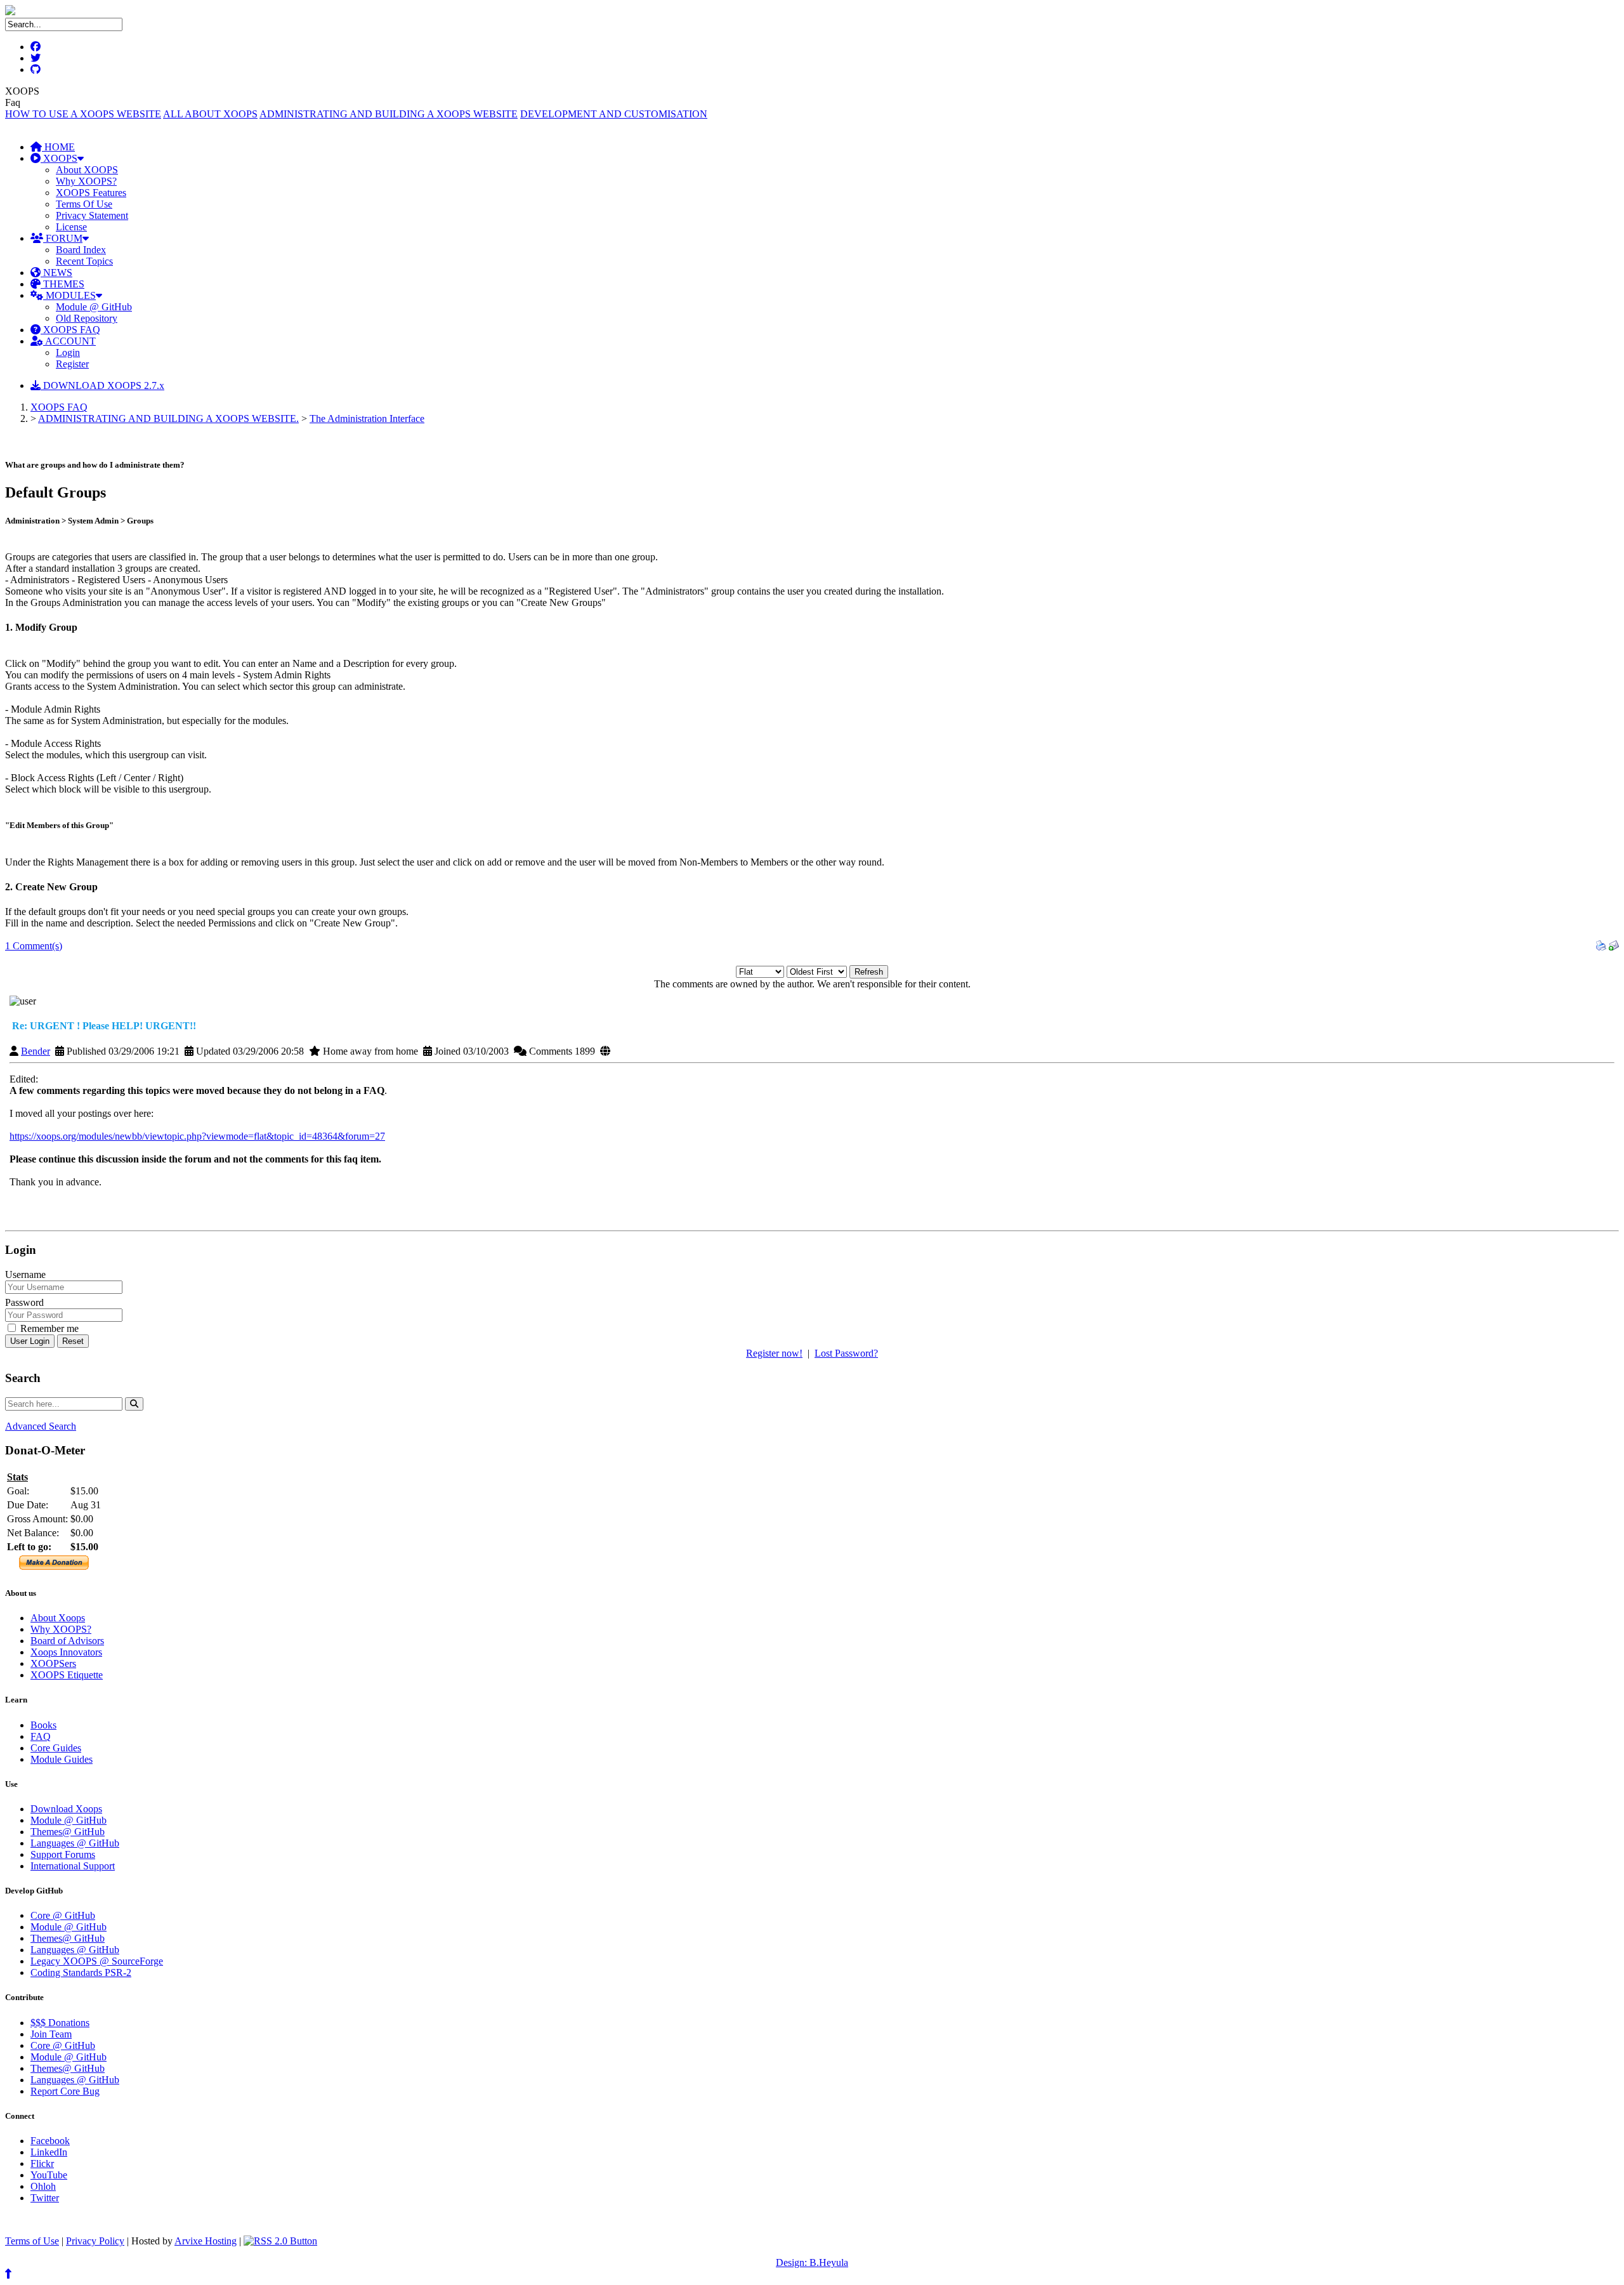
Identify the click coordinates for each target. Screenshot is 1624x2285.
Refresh (869, 972)
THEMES (62, 284)
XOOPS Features (91, 193)
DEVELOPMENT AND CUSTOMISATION (614, 114)
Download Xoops (66, 1809)
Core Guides (56, 1748)
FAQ (41, 1736)
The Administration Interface (367, 418)
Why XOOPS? (86, 181)
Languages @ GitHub (75, 1843)
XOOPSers (53, 1663)
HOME (58, 147)
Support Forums (63, 1854)
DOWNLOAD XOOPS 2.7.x (102, 385)
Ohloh (43, 2186)
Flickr (42, 2163)
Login (68, 352)
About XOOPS (87, 170)
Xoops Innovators (66, 1652)
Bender (36, 1051)
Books (43, 1725)
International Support (73, 1866)
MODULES (69, 295)
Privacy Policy (95, 2241)
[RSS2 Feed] (280, 2241)
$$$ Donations (60, 2023)
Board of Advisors (67, 1641)
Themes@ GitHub (68, 1832)
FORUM (63, 238)
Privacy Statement (92, 215)
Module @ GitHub (94, 307)
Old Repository (87, 318)
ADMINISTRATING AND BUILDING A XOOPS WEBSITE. (168, 418)
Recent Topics (84, 261)
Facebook (50, 2141)
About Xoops (58, 1618)
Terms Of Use (84, 204)
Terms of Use (32, 2241)
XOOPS (59, 158)
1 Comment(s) (34, 946)
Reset (73, 1341)
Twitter (45, 2198)
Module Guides (62, 1759)
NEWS (56, 273)
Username (25, 1274)
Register (72, 364)
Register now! (774, 1353)
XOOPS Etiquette (67, 1675)
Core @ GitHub (63, 1915)
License (71, 227)
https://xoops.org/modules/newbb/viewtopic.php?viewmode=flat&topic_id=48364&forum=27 (197, 1136)
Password (24, 1302)
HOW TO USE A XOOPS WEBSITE (83, 114)
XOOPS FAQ (70, 330)
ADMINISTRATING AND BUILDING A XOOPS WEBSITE (389, 114)
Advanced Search (41, 1426)
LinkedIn (49, 2152)
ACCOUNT (69, 341)
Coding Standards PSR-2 (81, 1972)
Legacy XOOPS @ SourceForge (97, 1961)
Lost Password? (846, 1353)
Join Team (51, 2034)
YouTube (49, 2175)
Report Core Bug (65, 2091)
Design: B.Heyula (812, 2262)
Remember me (48, 1328)
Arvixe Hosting (206, 2241)
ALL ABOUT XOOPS (210, 114)
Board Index (81, 250)
